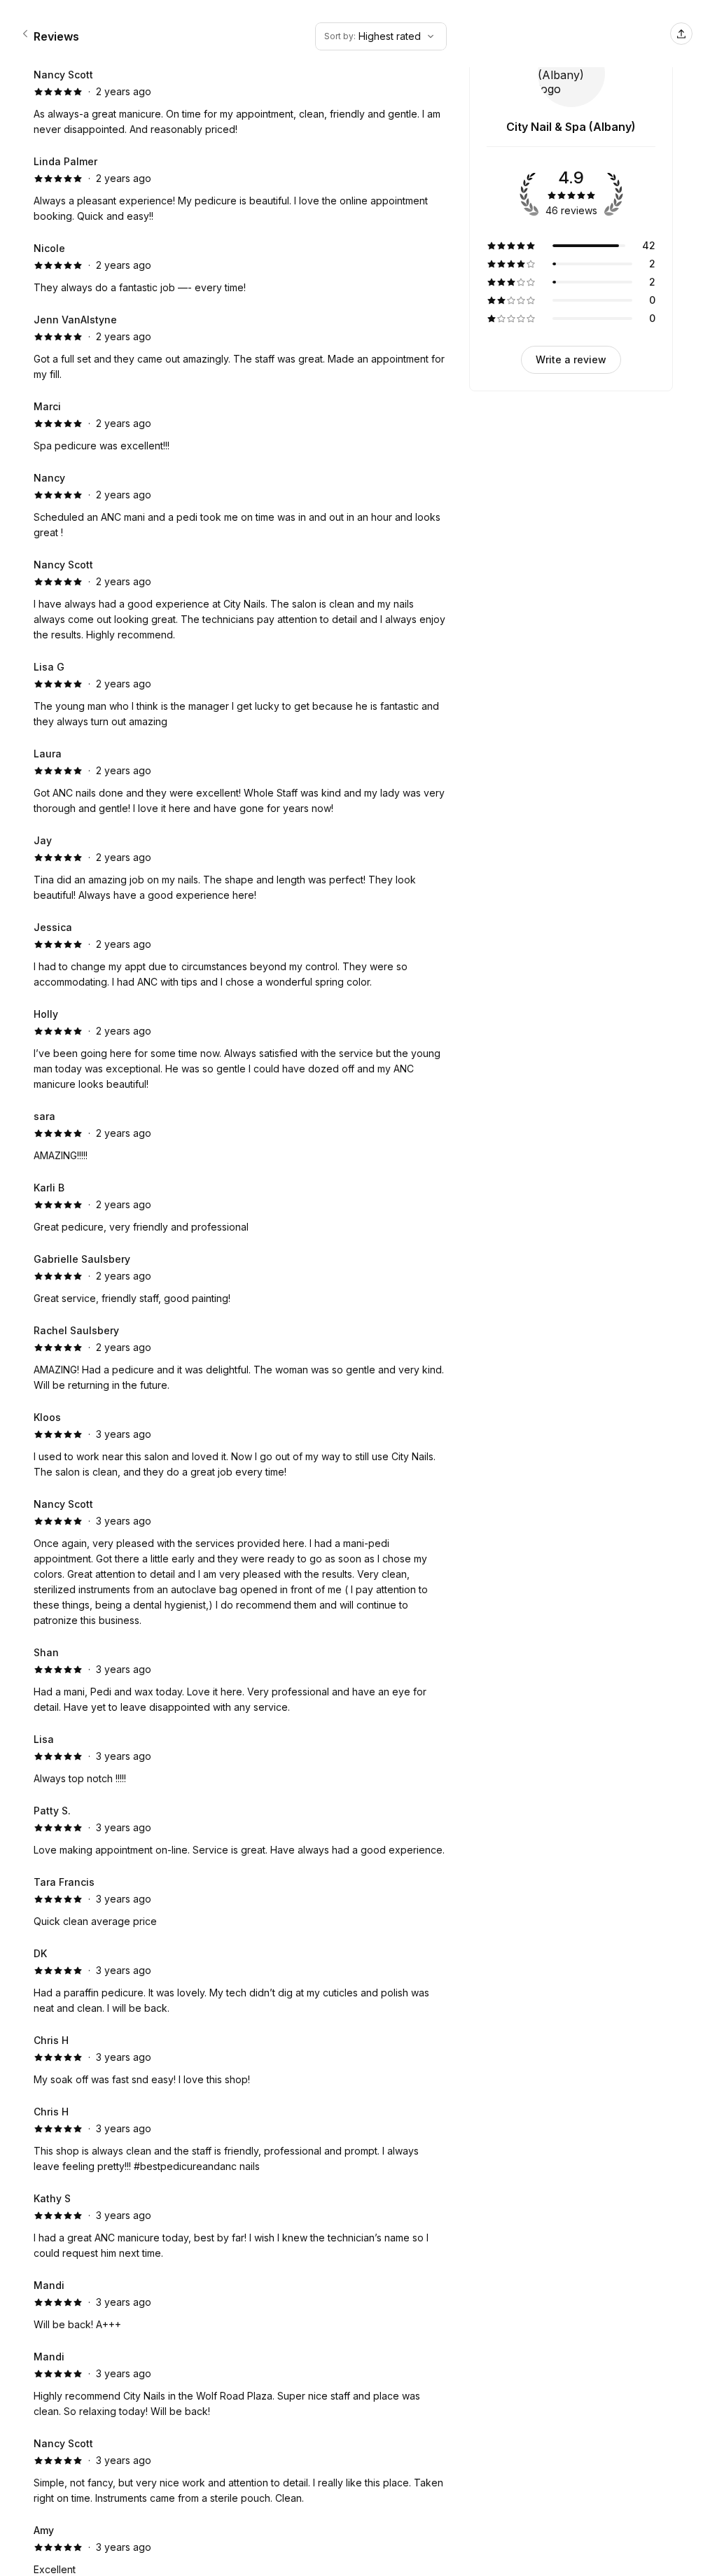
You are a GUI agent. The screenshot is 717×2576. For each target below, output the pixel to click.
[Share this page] (681, 34)
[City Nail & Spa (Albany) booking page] (25, 34)
